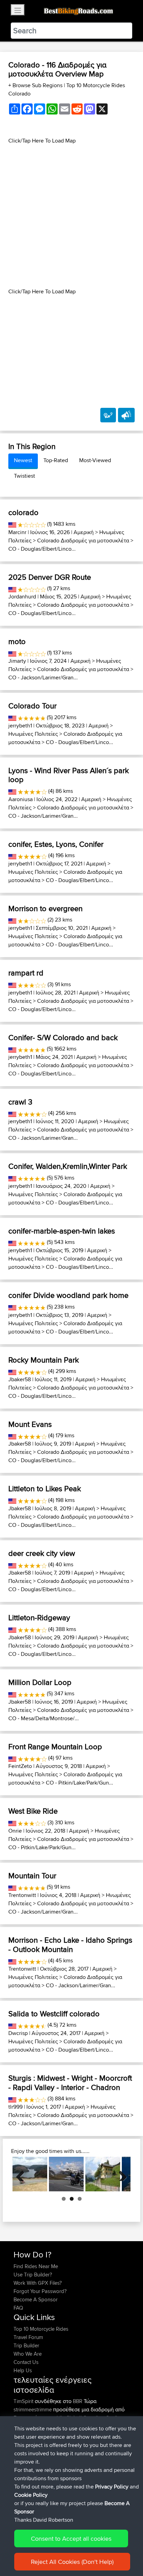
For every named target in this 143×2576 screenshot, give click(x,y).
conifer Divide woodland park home (68, 1295)
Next (120, 2174)
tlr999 (15, 2107)
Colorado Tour (32, 706)
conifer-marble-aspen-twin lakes (62, 1231)
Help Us (23, 2370)
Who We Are (28, 2354)
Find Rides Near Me (36, 2266)
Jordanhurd (22, 597)
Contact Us (26, 2362)
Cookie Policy (31, 2495)
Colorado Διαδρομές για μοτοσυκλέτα (83, 540)
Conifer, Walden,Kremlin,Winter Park (68, 1166)
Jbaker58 (20, 1379)
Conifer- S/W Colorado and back (63, 1037)
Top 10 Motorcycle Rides (41, 2329)
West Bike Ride (33, 1811)
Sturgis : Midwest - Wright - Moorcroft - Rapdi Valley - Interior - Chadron (70, 2082)
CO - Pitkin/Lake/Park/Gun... (79, 1783)
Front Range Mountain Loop (55, 1747)
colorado (23, 512)
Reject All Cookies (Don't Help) (72, 2562)
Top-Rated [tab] (56, 460)
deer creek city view (42, 1553)
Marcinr (17, 532)
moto (17, 641)
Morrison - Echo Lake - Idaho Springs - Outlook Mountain (70, 1944)
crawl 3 (20, 1102)
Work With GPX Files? (38, 2283)
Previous (23, 2174)
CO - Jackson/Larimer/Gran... (43, 677)
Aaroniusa (20, 799)
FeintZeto (20, 1766)
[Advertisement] (71, 216)
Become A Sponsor (36, 2299)
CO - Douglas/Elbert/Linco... (42, 549)
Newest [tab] (23, 460)
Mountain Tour (32, 1876)
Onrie (15, 1831)
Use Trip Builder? (33, 2275)
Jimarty (17, 661)
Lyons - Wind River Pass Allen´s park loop (69, 775)
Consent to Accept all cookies (71, 2538)
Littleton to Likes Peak (45, 1488)
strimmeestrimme (33, 2409)
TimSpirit (24, 2401)
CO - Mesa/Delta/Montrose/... (44, 1718)
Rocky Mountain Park (44, 1360)
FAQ (18, 2308)
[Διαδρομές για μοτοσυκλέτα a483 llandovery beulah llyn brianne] (30, 2174)
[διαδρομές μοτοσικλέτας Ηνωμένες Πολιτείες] (12, 524)
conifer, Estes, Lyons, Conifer (56, 844)
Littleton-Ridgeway (39, 1617)
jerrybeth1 (20, 726)
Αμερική (84, 532)
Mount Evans (30, 1424)
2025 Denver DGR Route (50, 577)
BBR (78, 2401)
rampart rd (26, 973)
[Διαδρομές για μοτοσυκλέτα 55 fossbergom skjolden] (66, 2174)
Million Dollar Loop (40, 1682)
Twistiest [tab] (24, 476)
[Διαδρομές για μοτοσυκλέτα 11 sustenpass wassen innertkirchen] (103, 2174)
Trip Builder (26, 2345)
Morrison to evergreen (45, 908)
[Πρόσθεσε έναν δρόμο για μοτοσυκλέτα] (108, 415)
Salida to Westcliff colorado (54, 2014)
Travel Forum (28, 2337)
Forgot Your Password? (40, 2291)
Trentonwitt (22, 1895)
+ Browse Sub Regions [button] (36, 85)
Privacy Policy (112, 2487)
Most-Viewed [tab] (95, 460)
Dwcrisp (18, 2033)
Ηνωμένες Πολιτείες (33, 734)
